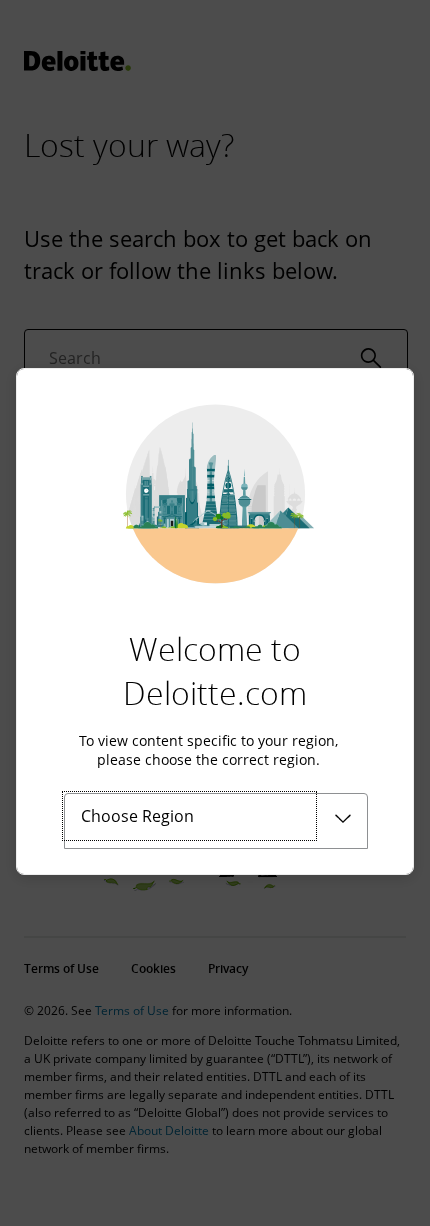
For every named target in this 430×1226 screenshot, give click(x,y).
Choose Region (137, 816)
